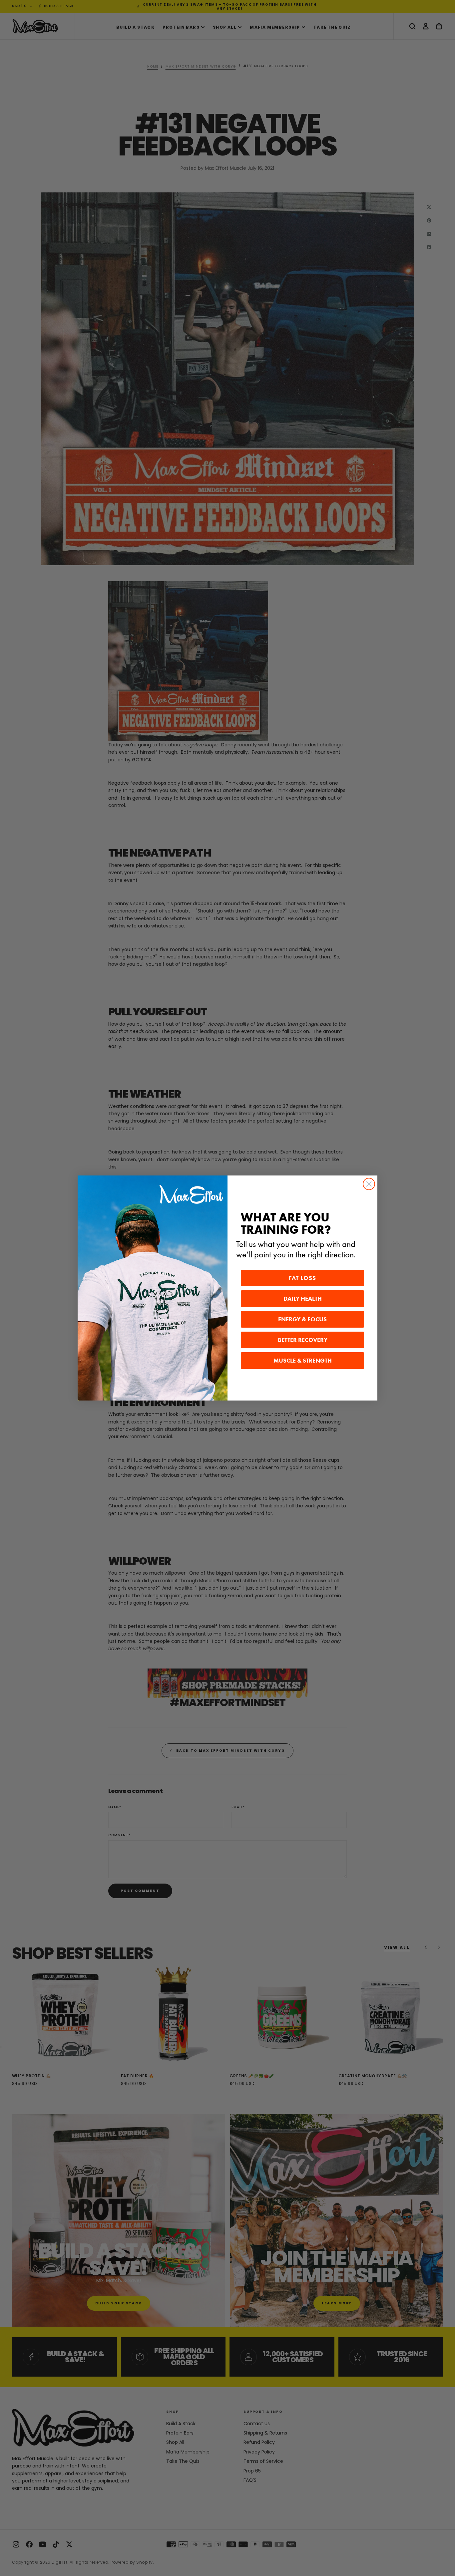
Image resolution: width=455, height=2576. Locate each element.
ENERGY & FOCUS (302, 1319)
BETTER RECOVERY (303, 1340)
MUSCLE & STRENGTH (303, 1361)
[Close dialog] (369, 1184)
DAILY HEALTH (303, 1299)
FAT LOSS (302, 1278)
